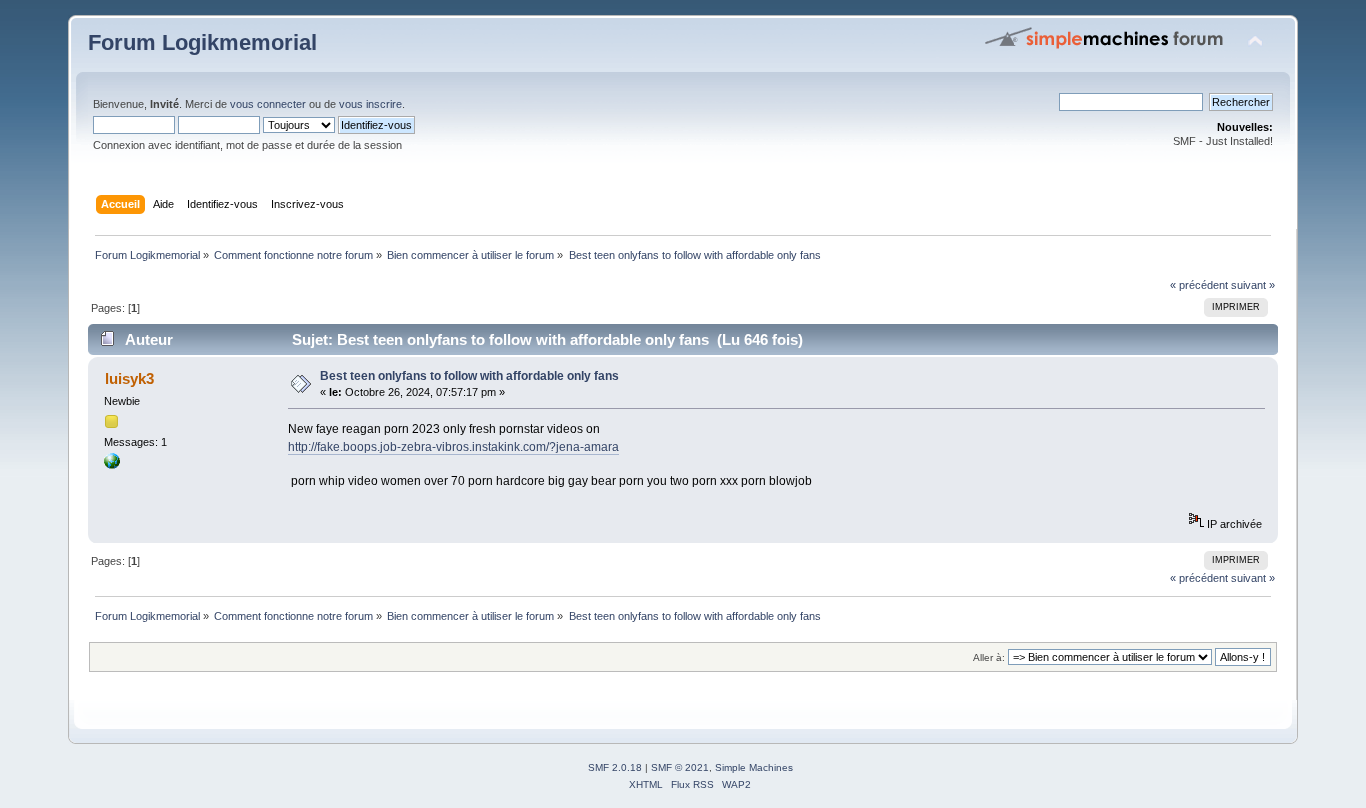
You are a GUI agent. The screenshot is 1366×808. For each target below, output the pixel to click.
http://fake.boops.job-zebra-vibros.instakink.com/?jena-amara (453, 447)
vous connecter (268, 104)
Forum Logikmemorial (202, 42)
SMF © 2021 (680, 767)
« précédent (1199, 285)
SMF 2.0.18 (615, 767)
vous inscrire (370, 104)
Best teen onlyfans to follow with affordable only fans (469, 376)
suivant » (1253, 285)
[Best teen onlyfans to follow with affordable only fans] (112, 465)
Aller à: (989, 657)
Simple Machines (754, 767)
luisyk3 (129, 378)
